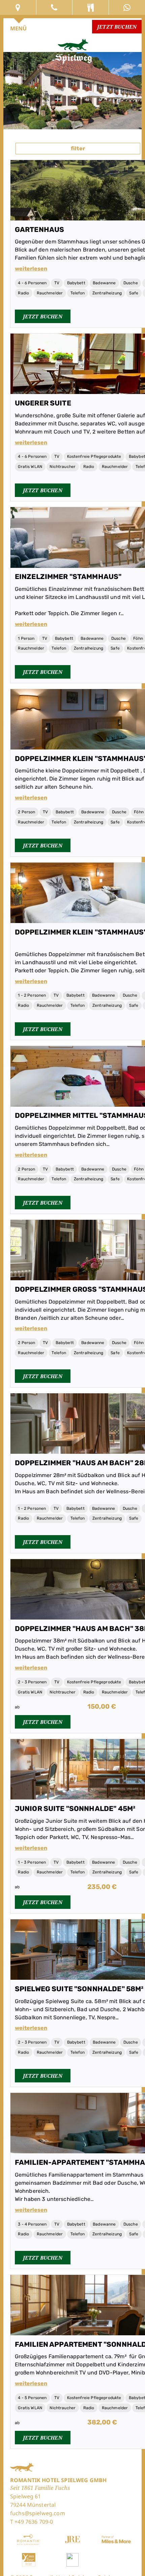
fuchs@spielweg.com (38, 2513)
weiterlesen (31, 269)
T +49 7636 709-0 (32, 2522)
